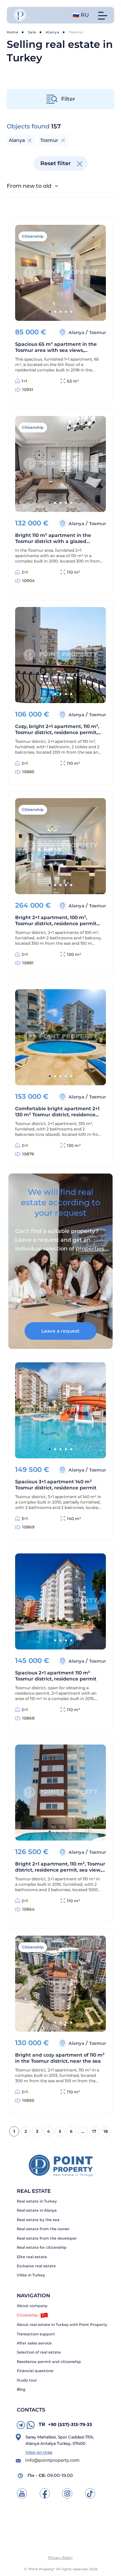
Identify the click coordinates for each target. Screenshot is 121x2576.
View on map (39, 2452)
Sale (32, 32)
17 (94, 2131)
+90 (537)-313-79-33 (65, 2424)
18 (106, 2131)
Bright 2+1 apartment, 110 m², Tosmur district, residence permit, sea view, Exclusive (60, 1867)
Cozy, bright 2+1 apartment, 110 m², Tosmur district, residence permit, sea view (57, 729)
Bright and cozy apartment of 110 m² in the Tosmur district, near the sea (60, 2058)
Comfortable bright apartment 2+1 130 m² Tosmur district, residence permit (57, 1112)
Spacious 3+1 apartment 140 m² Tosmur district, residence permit (56, 1485)
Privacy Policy (61, 2558)
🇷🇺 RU (81, 15)
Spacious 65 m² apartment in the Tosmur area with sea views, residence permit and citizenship (56, 347)
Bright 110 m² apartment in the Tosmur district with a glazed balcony (53, 538)
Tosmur (97, 332)
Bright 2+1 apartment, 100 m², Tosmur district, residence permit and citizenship (56, 920)
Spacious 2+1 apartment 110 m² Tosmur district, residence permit (56, 1676)
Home (13, 32)
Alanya (53, 32)
